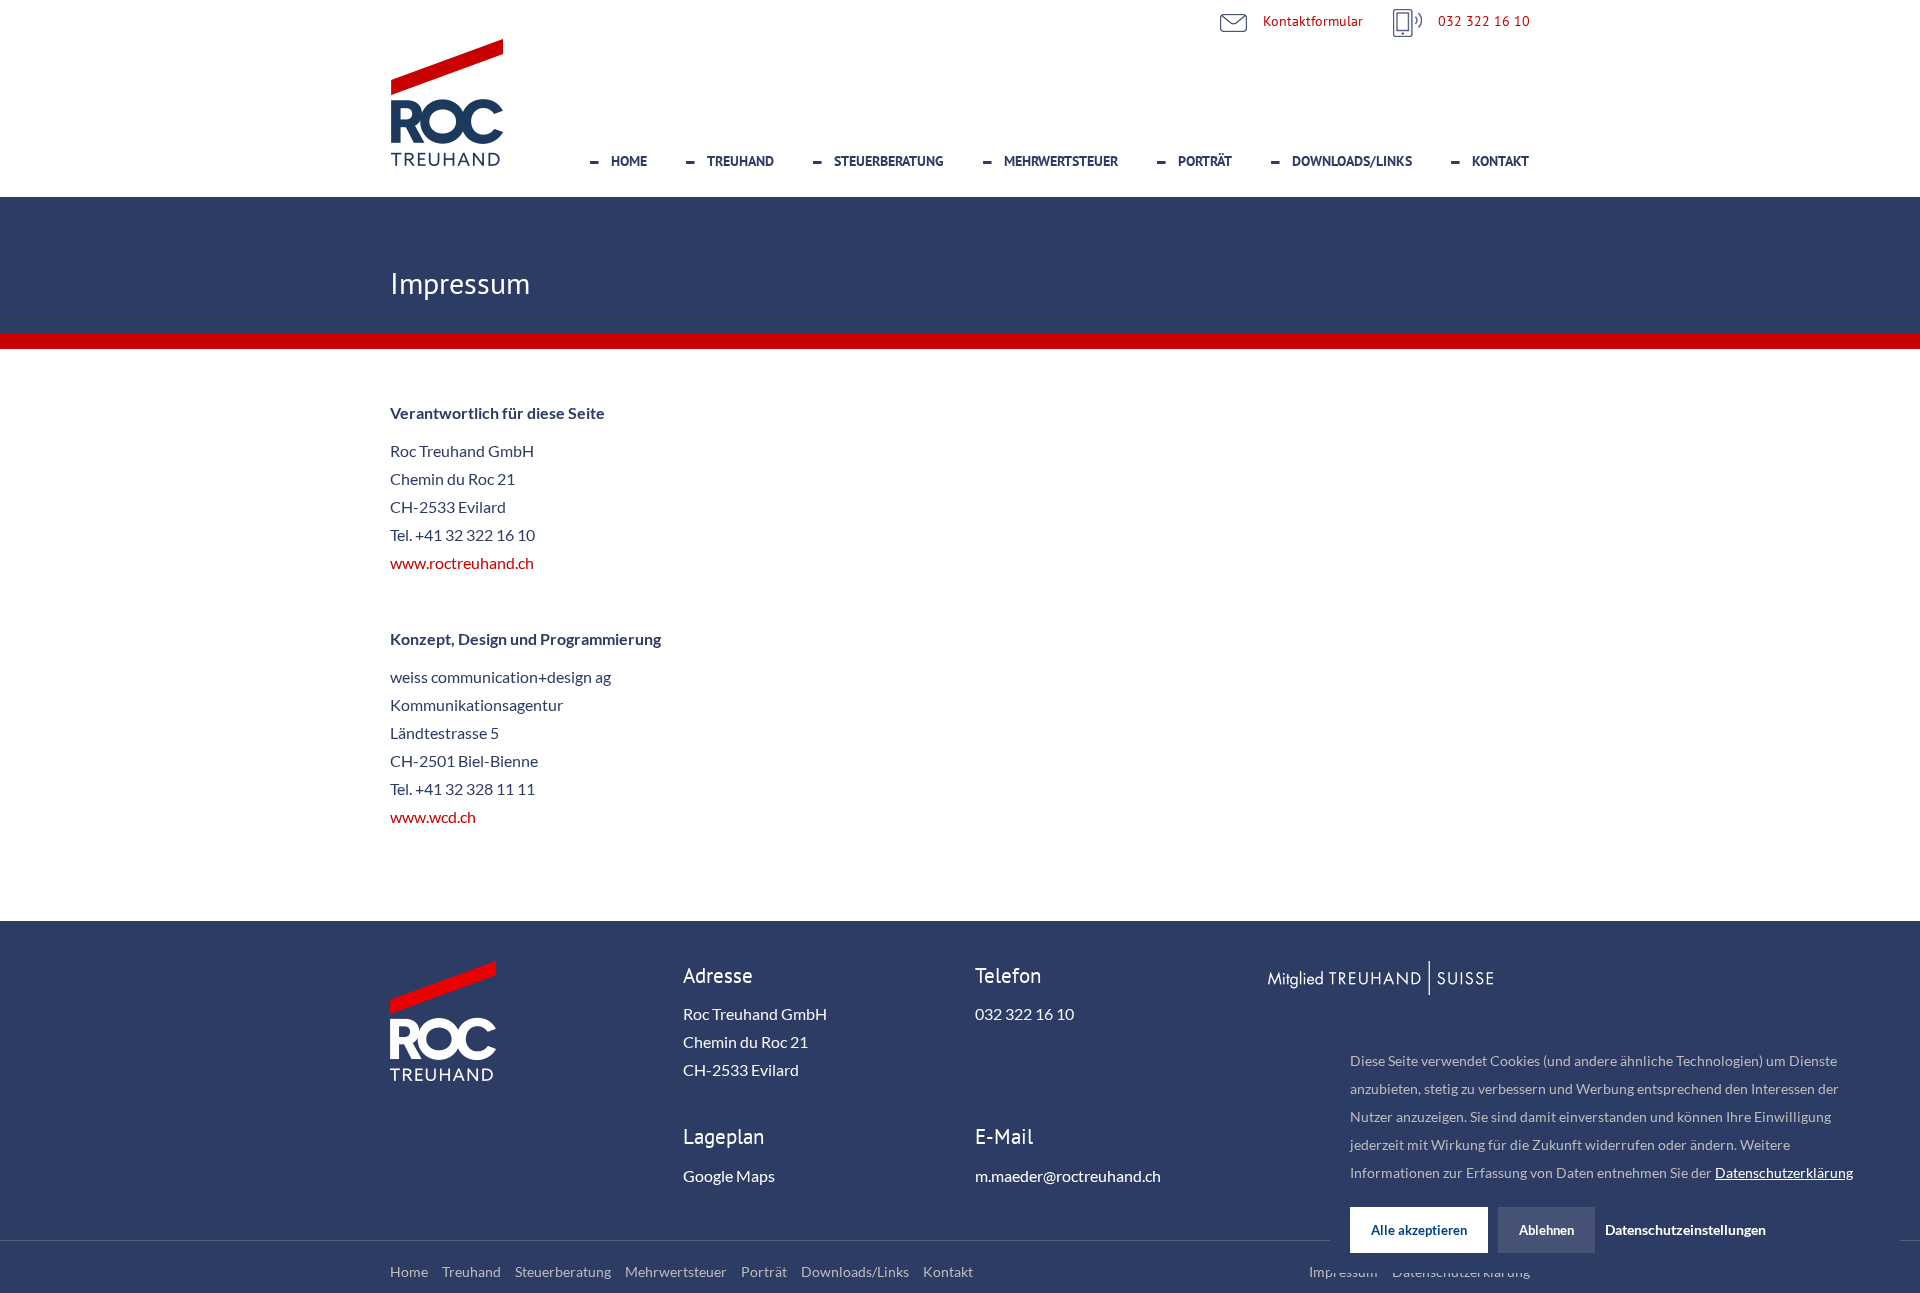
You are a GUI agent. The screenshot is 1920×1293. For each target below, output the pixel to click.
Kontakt (1500, 161)
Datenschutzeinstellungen (1685, 1230)
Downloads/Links (1352, 161)
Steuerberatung (889, 161)
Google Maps (729, 1176)
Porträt (1205, 161)
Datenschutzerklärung (1784, 1173)
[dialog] (1615, 1150)
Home (629, 161)
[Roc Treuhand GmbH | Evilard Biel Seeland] (447, 106)
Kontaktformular (1313, 20)
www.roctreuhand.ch (462, 563)
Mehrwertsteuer (1061, 161)
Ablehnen (1546, 1230)
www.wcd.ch (433, 817)
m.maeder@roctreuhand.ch (1068, 1176)
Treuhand (740, 161)
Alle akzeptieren (1419, 1230)
